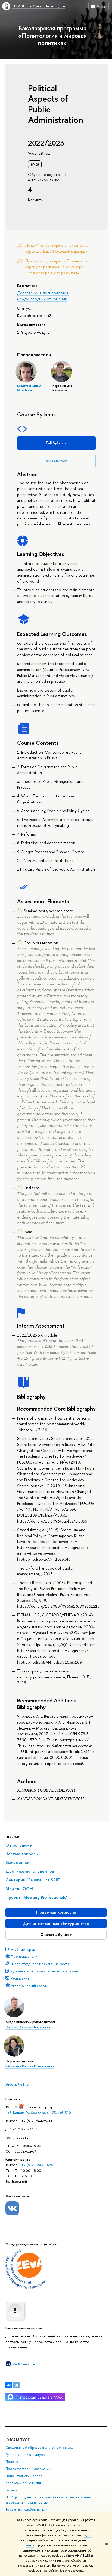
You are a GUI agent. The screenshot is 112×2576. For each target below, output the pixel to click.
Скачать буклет (56, 1935)
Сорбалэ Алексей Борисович (28, 2027)
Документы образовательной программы (44, 1971)
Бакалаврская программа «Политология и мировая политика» (52, 35)
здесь (88, 2535)
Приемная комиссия (56, 1912)
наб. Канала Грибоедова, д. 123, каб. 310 (38, 2113)
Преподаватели (24, 1956)
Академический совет (29, 1986)
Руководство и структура (25, 2455)
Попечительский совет (24, 2476)
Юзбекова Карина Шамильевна (30, 2066)
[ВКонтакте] (9, 2385)
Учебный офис (17, 2084)
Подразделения (18, 2462)
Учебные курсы (23, 1949)
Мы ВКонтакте (24, 2364)
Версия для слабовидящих (26, 2509)
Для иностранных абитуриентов (56, 1923)
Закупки (11, 2490)
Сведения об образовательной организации (41, 2447)
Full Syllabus (56, 443)
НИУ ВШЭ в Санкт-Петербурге (39, 6)
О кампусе (18, 2440)
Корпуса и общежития (23, 2483)
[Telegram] (16, 2385)
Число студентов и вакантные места (40, 1964)
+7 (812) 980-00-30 (37, 2165)
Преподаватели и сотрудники (29, 2469)
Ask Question (56, 461)
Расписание (20, 1978)
